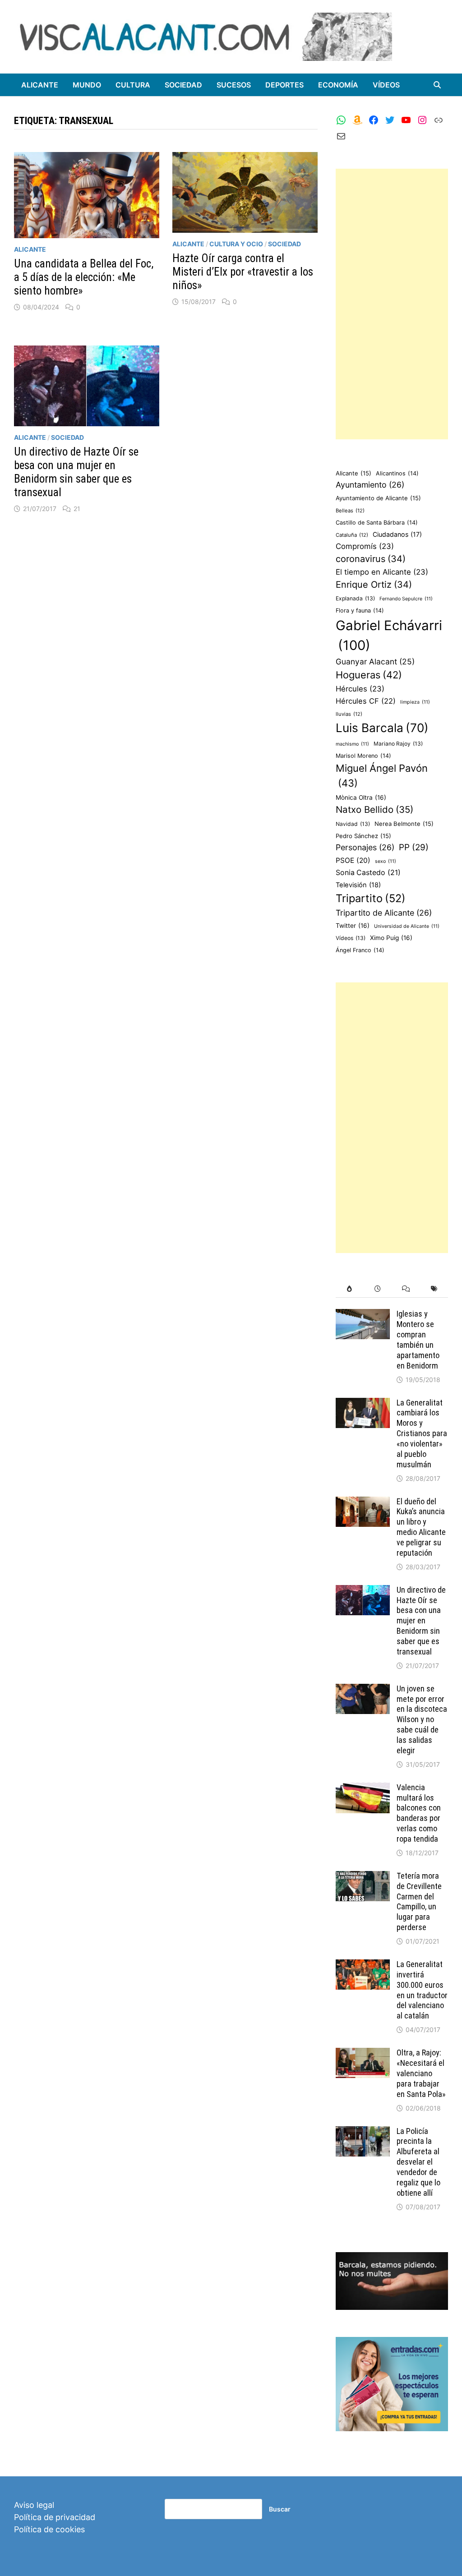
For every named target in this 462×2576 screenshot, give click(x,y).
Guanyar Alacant (375, 661)
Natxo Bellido (374, 809)
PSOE (353, 860)
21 (77, 509)
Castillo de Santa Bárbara (377, 523)
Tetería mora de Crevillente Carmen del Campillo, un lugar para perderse (419, 1901)
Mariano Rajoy (398, 744)
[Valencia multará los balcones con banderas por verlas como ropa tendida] (363, 1789)
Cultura (133, 85)
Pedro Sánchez (363, 836)
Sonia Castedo (368, 873)
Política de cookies (49, 2529)
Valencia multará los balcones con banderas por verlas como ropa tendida (419, 1813)
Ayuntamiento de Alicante (378, 498)
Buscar (280, 2509)
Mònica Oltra (361, 797)
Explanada (355, 598)
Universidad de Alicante (407, 926)
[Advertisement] (392, 304)
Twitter (353, 926)
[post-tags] (434, 1289)
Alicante (40, 85)
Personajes (365, 847)
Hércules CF (366, 701)
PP (414, 847)
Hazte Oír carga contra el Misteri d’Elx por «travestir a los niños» (243, 272)
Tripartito (371, 898)
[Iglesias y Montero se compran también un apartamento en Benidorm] (363, 1315)
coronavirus (371, 559)
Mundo (87, 85)
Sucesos (234, 85)
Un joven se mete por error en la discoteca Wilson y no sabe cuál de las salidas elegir (422, 1719)
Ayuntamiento (370, 485)
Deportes (284, 85)
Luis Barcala (382, 728)
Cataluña (352, 535)
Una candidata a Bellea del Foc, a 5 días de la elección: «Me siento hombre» (84, 277)
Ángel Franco (360, 950)
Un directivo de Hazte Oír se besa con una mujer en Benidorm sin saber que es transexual (76, 472)
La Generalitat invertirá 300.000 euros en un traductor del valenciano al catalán (422, 1990)
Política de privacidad (55, 2517)
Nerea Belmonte (404, 824)
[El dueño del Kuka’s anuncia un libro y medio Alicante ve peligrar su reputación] (363, 1503)
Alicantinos (397, 473)
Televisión (358, 885)
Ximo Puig (391, 938)
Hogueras (369, 675)
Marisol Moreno (363, 756)
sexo (386, 861)
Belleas (350, 511)
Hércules (360, 689)
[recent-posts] (378, 1289)
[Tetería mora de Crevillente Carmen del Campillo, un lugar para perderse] (363, 1877)
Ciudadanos (397, 534)
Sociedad (183, 85)
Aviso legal (34, 2505)
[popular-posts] (350, 1289)
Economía (338, 85)
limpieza (415, 702)
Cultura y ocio (236, 244)
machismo (352, 744)
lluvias (349, 714)
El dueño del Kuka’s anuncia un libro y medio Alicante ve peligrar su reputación (421, 1527)
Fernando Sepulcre (406, 599)
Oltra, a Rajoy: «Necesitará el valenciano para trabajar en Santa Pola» (421, 2073)
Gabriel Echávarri (389, 635)
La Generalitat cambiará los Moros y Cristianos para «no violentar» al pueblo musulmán (422, 1433)
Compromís (365, 546)
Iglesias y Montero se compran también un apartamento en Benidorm (418, 1339)
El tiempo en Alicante (382, 572)
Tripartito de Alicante (384, 913)
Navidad (353, 824)
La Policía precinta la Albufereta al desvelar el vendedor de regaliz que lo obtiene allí (418, 2162)
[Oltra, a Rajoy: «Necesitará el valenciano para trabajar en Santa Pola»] (363, 2054)
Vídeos (386, 85)
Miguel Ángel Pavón (382, 776)
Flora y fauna (360, 611)
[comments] (406, 1289)
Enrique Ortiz (374, 585)
